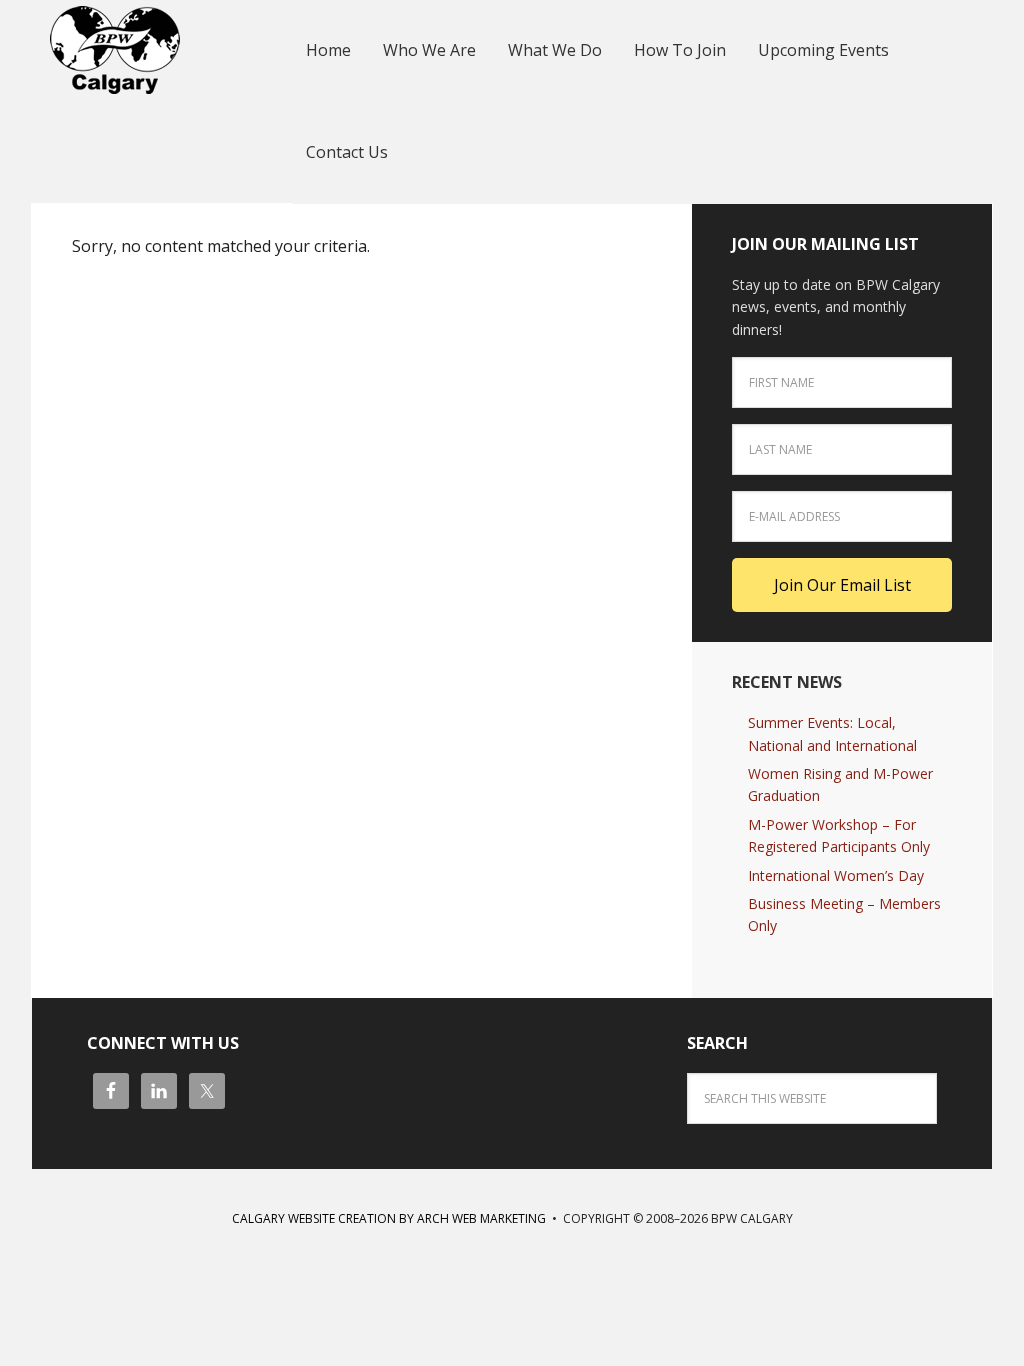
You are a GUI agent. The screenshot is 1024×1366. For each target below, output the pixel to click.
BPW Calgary (162, 50)
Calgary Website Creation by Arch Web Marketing (389, 1218)
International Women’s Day (836, 875)
